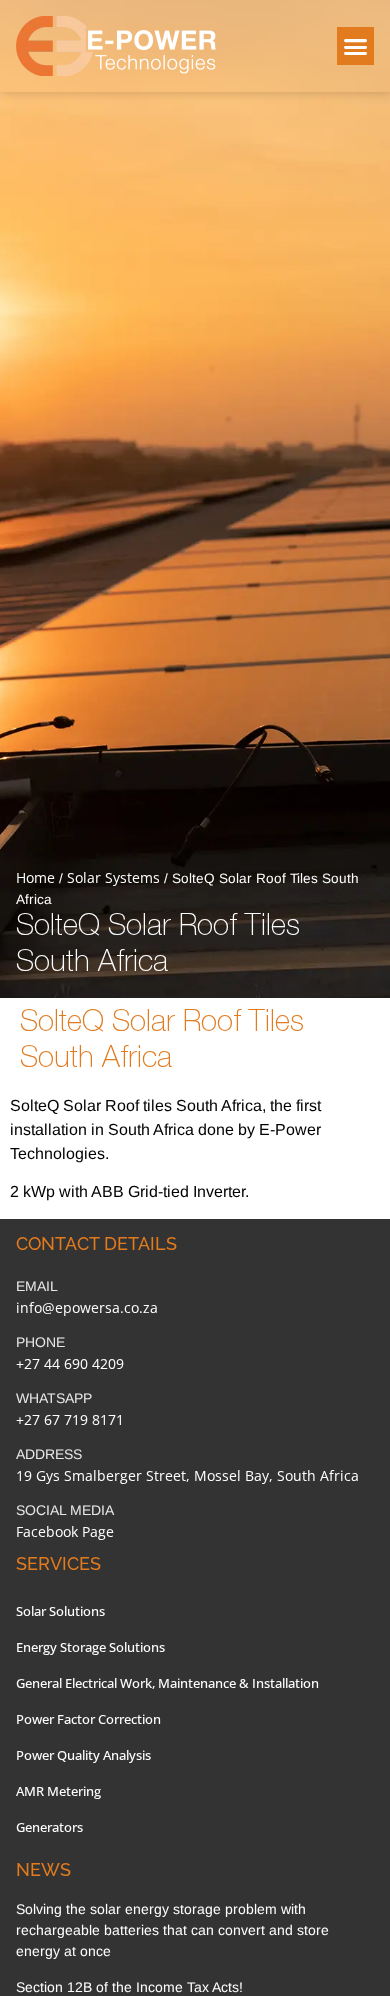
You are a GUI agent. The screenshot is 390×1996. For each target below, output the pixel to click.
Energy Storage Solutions (90, 1647)
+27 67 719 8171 (70, 1419)
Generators (49, 1827)
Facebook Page (65, 1531)
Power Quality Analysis (83, 1755)
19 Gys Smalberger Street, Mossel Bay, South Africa (187, 1475)
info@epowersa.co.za (87, 1307)
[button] (356, 46)
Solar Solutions (60, 1611)
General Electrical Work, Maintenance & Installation (167, 1683)
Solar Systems (113, 877)
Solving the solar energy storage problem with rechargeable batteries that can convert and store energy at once (172, 1930)
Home (35, 877)
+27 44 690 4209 (70, 1363)
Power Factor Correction (88, 1719)
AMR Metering (58, 1791)
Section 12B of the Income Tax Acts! (129, 1987)
